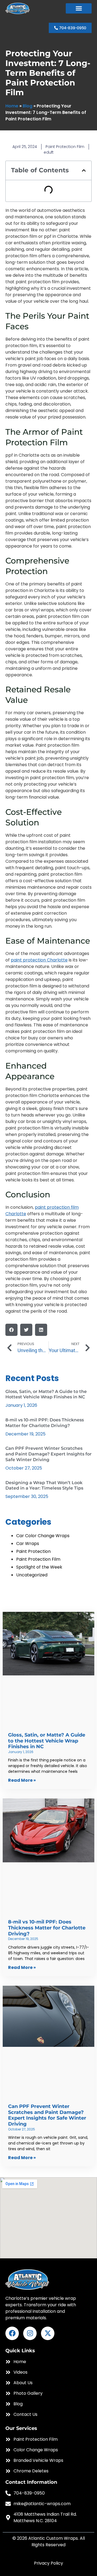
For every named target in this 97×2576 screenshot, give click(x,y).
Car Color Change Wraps (43, 1536)
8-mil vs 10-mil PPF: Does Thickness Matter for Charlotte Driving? (45, 1423)
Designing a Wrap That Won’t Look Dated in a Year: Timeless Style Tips (44, 1485)
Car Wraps (28, 1544)
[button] (79, 8)
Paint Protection (33, 1551)
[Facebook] (12, 2333)
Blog (27, 106)
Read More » (22, 1780)
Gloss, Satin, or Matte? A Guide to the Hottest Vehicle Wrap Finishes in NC (46, 1394)
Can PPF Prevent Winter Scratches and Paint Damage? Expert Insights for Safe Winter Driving (48, 1454)
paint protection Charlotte (39, 960)
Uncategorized (32, 1575)
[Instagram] (30, 2333)
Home (12, 106)
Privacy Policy (48, 2563)
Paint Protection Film (65, 147)
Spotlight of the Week (39, 1567)
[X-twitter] (48, 2333)
